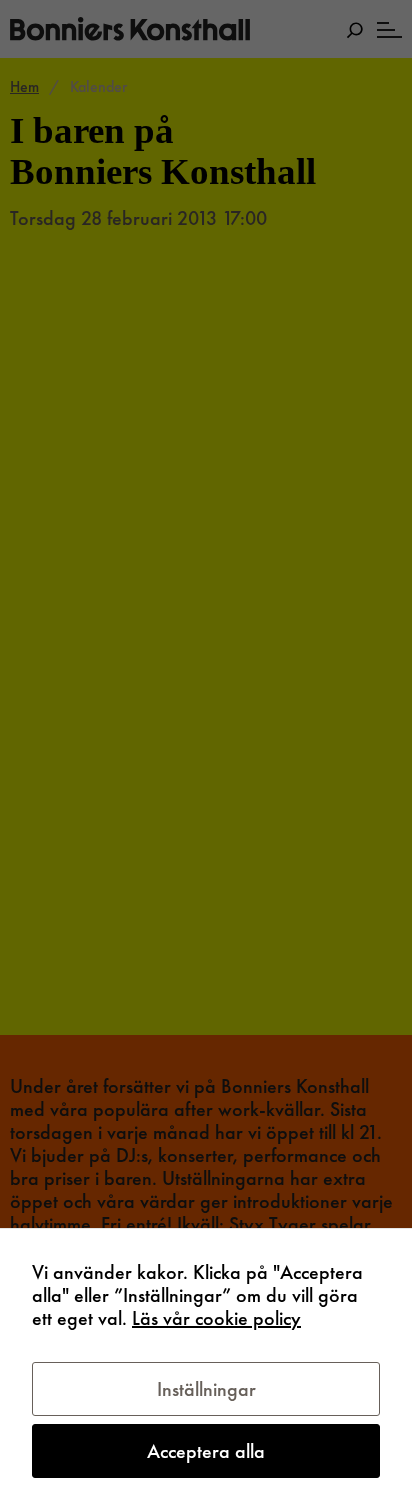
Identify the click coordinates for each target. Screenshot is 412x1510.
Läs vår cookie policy (216, 1318)
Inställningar (206, 1389)
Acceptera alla (206, 1451)
